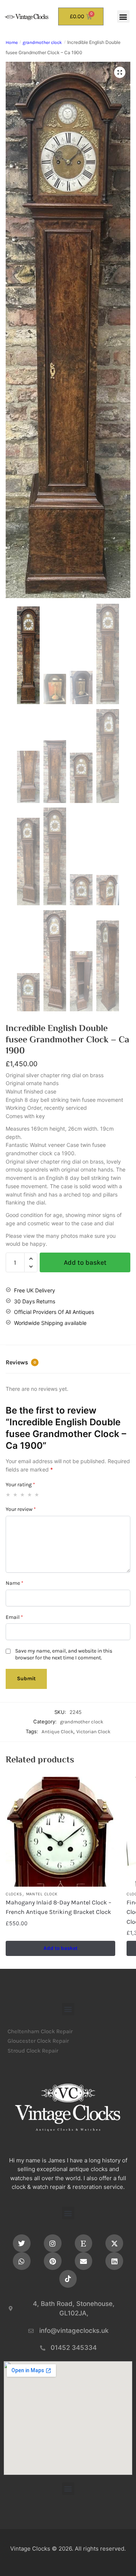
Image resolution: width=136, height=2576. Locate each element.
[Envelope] (84, 2261)
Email (14, 1617)
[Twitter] (22, 2243)
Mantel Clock (42, 1894)
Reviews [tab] (21, 1362)
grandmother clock (42, 42)
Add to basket (85, 1262)
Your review (21, 1509)
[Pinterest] (53, 2261)
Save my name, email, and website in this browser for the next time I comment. (64, 1654)
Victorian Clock (93, 1732)
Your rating (20, 1485)
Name (15, 1583)
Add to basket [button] (60, 1948)
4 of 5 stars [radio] (30, 1495)
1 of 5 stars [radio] (8, 1495)
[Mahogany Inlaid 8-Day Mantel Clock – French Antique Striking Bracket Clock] (60, 1832)
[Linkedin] (114, 2261)
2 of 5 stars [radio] (15, 1495)
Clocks (14, 1894)
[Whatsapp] (22, 2261)
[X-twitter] (114, 2243)
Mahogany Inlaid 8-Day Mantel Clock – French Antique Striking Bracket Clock (59, 1907)
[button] (123, 16)
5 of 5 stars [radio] (37, 1495)
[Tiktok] (68, 2279)
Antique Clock (57, 1732)
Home (12, 42)
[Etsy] (84, 2243)
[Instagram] (53, 2243)
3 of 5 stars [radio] (23, 1495)
